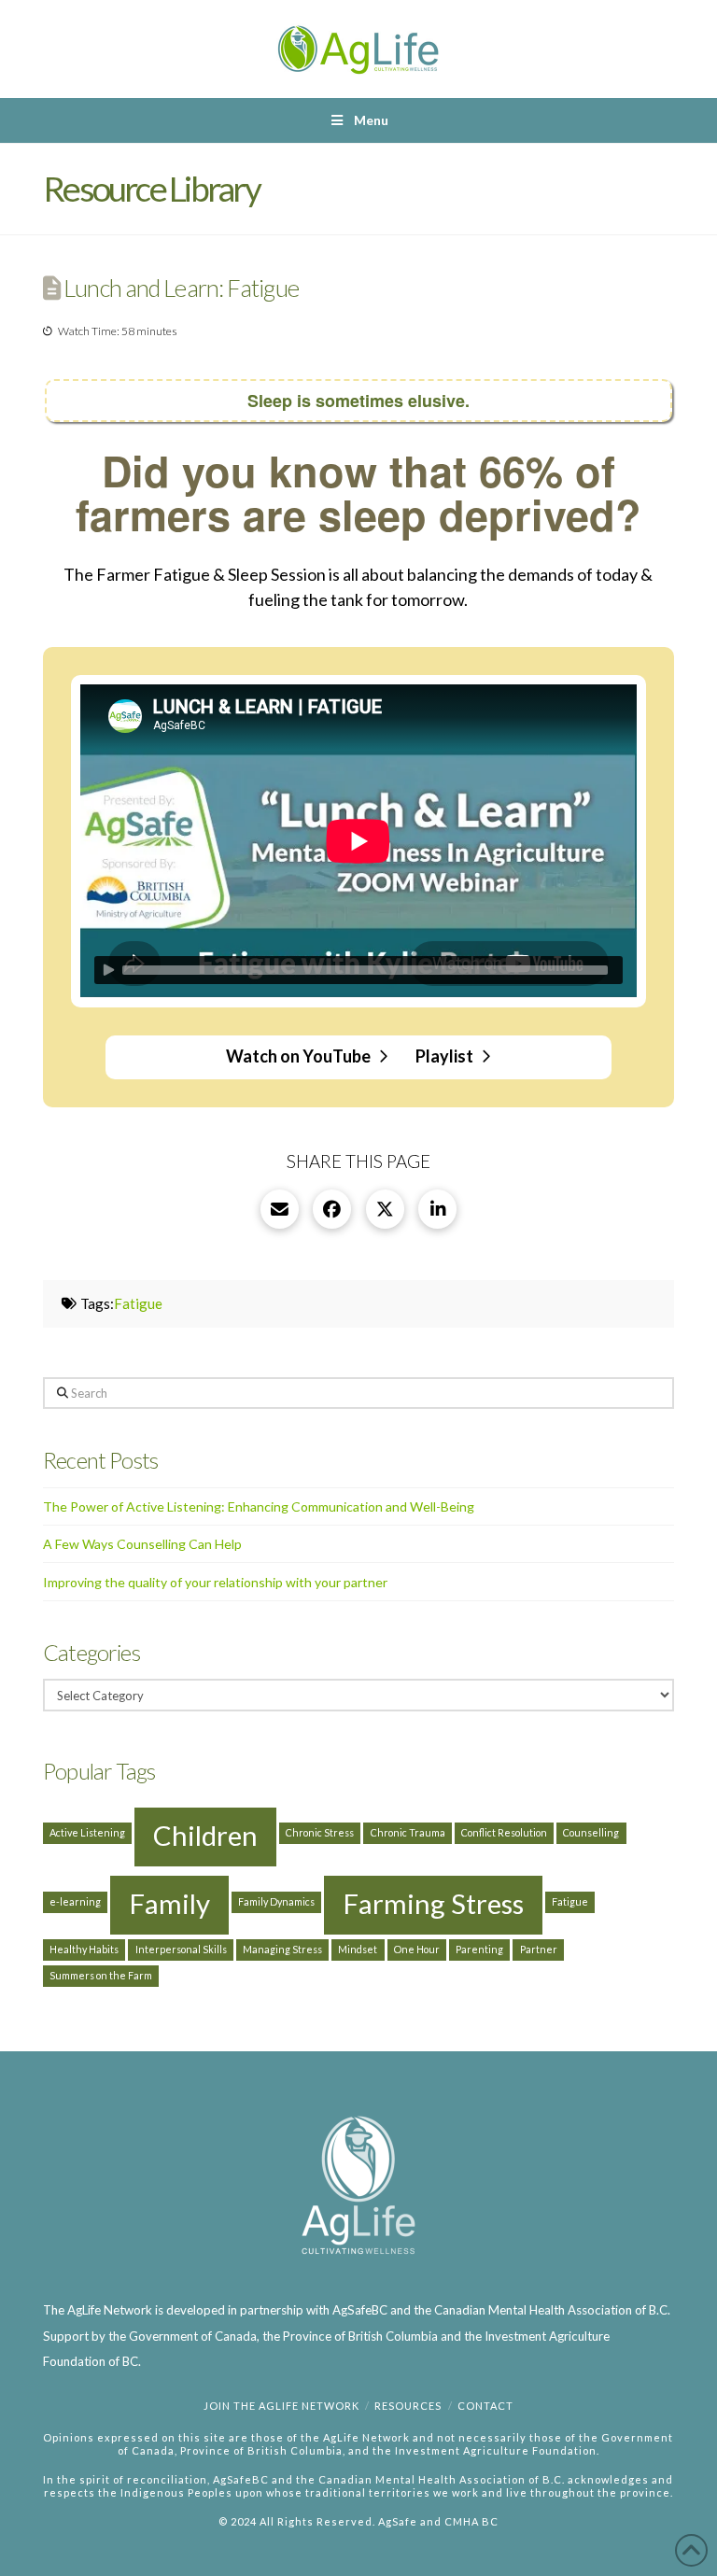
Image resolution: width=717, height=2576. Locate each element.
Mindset (358, 1949)
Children (205, 1835)
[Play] (108, 970)
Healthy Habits (84, 1949)
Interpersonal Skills (181, 1949)
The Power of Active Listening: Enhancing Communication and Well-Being (259, 1506)
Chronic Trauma (408, 1832)
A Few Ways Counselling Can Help (142, 1544)
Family (169, 1903)
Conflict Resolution (504, 1832)
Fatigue (138, 1303)
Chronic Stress (320, 1832)
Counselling (591, 1832)
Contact (485, 2406)
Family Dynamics (276, 1901)
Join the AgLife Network (281, 2406)
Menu (371, 120)
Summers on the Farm (101, 1975)
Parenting (479, 1949)
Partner (539, 1949)
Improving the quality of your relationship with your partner (215, 1582)
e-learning (75, 1901)
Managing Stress (282, 1949)
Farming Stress (433, 1903)
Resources (408, 2406)
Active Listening (87, 1832)
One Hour (417, 1949)
